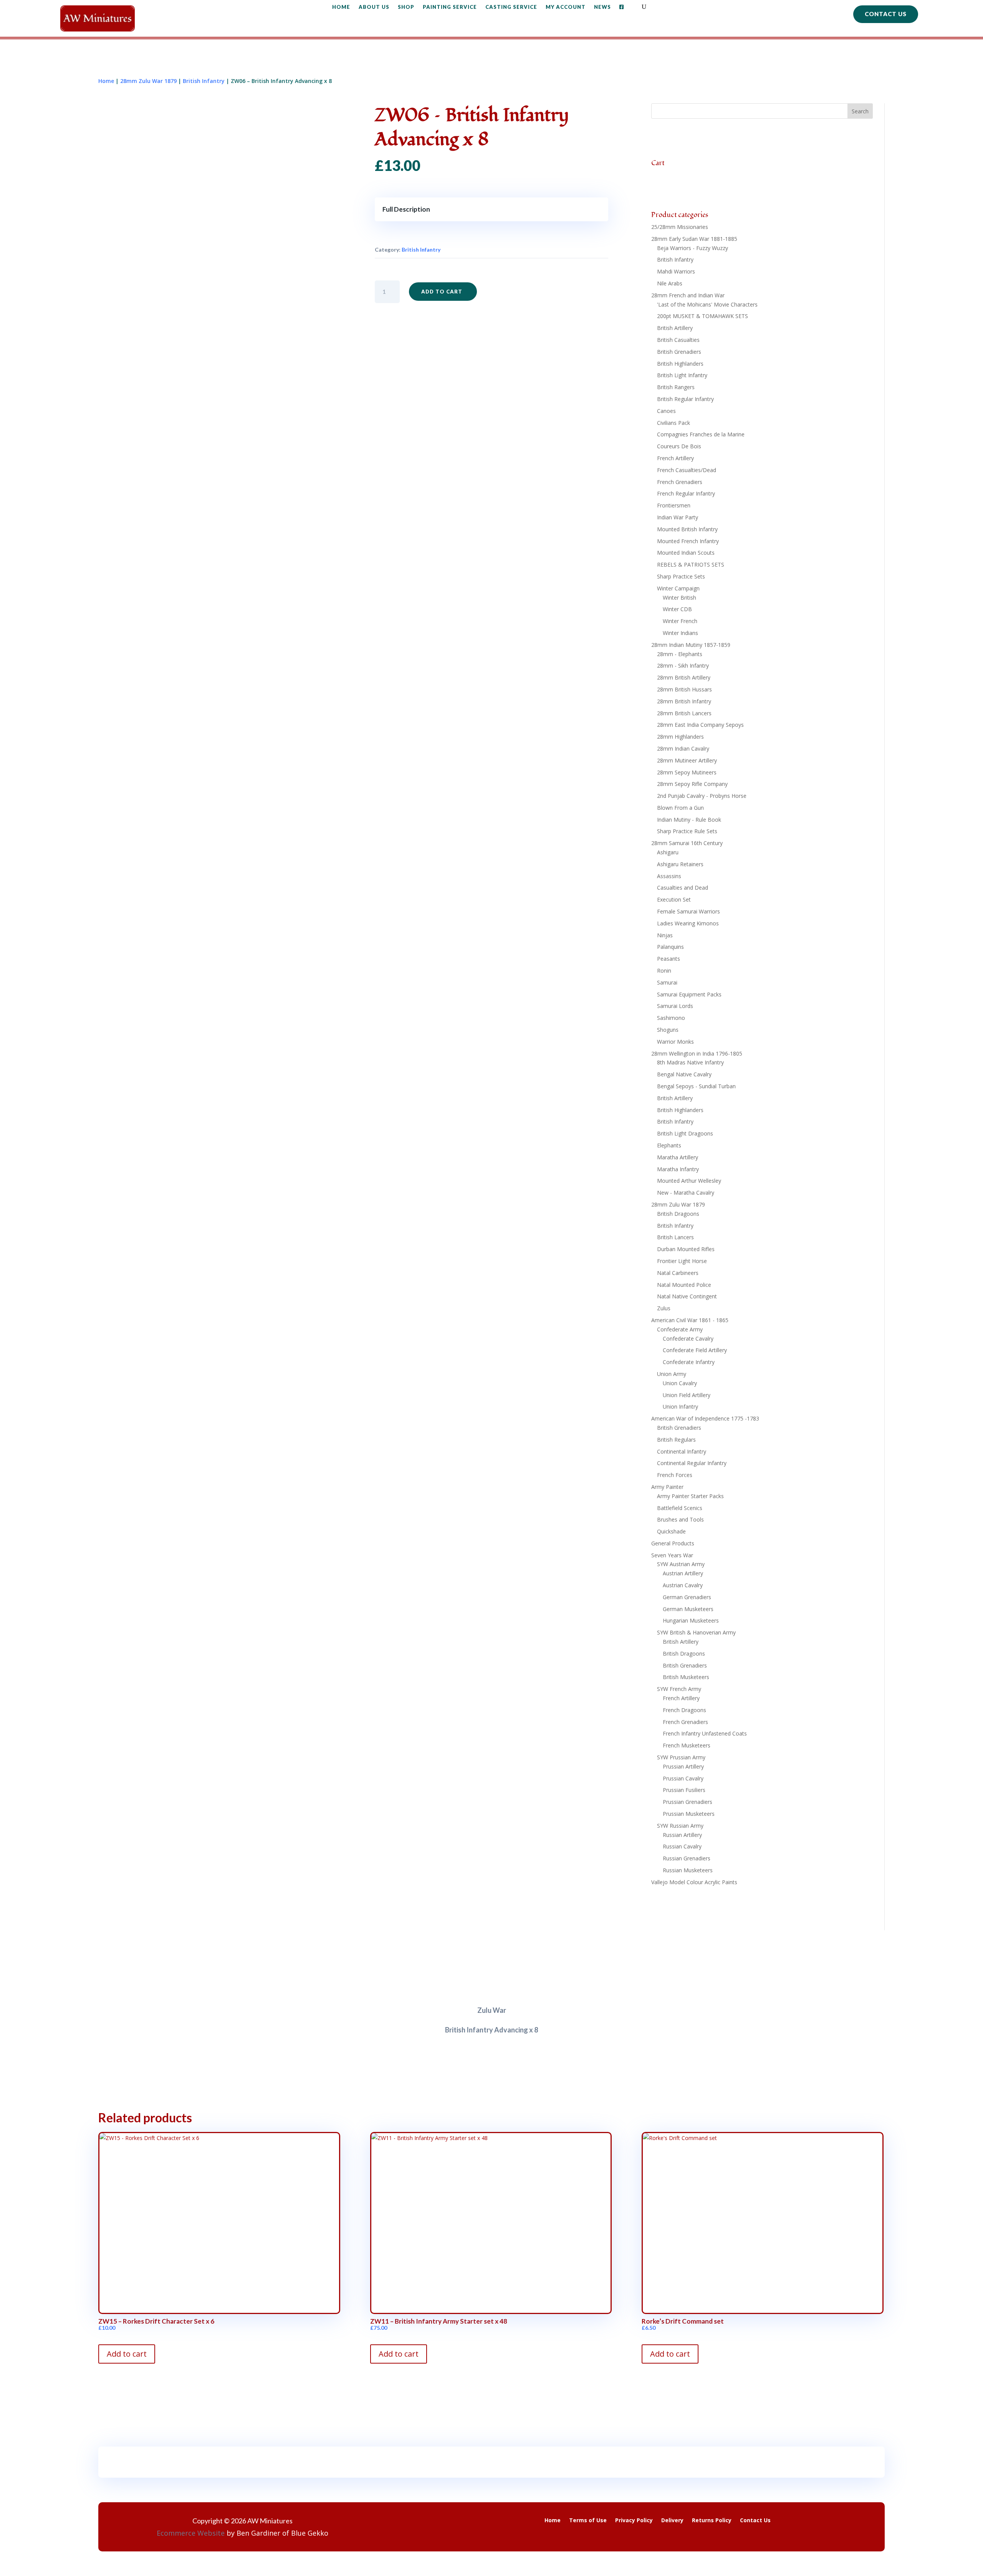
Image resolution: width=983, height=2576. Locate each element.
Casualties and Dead (683, 888)
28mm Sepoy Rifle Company (692, 784)
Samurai (667, 982)
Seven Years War (672, 1555)
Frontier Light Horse (682, 1261)
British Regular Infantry (685, 399)
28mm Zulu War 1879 (148, 81)
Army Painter (667, 1487)
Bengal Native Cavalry (684, 1074)
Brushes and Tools (680, 1519)
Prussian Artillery (683, 1766)
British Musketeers (686, 1677)
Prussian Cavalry (683, 1778)
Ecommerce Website (191, 2533)
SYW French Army (679, 1689)
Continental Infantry (682, 1451)
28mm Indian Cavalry (683, 748)
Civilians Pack (674, 423)
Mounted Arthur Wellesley (689, 1181)
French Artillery (675, 458)
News (602, 7)
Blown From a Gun (680, 808)
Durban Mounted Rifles (686, 1249)
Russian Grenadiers (687, 1858)
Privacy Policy (634, 2521)
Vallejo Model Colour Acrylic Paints (694, 1882)
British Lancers (675, 1237)
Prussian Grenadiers (688, 1802)
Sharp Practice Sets (681, 576)
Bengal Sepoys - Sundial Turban (696, 1086)
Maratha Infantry (678, 1169)
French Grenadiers (680, 482)
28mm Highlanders (680, 737)
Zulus (664, 1308)
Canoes (666, 411)
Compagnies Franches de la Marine (701, 434)
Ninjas (665, 935)
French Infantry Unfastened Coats (705, 1733)
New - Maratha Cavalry (686, 1193)
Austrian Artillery (683, 1573)
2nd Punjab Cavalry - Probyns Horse (702, 796)
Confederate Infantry (689, 1362)
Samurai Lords (675, 1006)
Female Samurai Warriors (688, 911)
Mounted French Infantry (688, 541)
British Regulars (676, 1440)
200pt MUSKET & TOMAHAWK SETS (702, 316)
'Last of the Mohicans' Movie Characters (707, 304)
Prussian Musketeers (689, 1814)
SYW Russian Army (680, 1826)
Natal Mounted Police (684, 1285)
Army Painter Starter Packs (690, 1496)
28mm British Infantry (684, 701)
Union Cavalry (680, 1383)
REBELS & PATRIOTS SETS (691, 564)
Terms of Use (588, 2521)
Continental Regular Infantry (692, 1463)
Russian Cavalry (682, 1846)
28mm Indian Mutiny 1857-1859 (691, 645)
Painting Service (450, 7)
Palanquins (670, 947)
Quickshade (671, 1531)
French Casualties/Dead (687, 470)
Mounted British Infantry (687, 529)
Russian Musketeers (688, 1870)
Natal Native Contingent (687, 1296)
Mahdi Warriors (676, 271)
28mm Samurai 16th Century (687, 843)
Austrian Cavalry (683, 1585)
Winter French (680, 621)
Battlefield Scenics (680, 1508)
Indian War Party (678, 517)
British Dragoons (678, 1214)
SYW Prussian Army (681, 1757)
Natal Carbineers (678, 1273)
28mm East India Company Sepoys (700, 725)
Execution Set (674, 899)
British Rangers (676, 387)
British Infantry (204, 81)
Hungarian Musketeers (691, 1620)
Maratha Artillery (678, 1157)
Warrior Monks (675, 1042)
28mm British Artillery (684, 677)
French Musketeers (687, 1745)
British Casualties (678, 340)
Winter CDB (677, 609)
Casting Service (511, 7)
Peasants (669, 959)
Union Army (672, 1374)
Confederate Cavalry (688, 1339)
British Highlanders (680, 364)
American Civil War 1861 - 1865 (690, 1320)
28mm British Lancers (684, 713)
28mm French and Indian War (688, 295)
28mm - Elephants (680, 654)
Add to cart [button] (127, 2354)
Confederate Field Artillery (695, 1350)
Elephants (669, 1145)
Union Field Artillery (687, 1395)
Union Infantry (680, 1407)
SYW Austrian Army (681, 1564)
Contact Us (886, 14)
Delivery (672, 2521)
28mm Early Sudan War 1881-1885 (694, 239)
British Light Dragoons (685, 1133)
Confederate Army (680, 1329)
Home (341, 7)
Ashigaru (668, 852)
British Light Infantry (682, 375)
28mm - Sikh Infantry (683, 666)
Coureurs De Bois (679, 446)
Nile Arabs (670, 283)
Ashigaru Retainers (680, 864)
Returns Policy (712, 2521)
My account (566, 7)
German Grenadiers (687, 1597)
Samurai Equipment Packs (689, 994)
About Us (374, 7)
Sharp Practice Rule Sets (687, 831)
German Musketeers (688, 1609)
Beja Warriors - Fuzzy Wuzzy (693, 248)
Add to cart (442, 292)
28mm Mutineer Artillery (687, 760)
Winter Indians (680, 633)
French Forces (675, 1475)
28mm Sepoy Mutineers (687, 772)
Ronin (664, 971)
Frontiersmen (674, 505)
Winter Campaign (678, 588)
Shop (406, 7)
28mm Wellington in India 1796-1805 (697, 1053)
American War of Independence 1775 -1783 (705, 1418)
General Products (673, 1543)
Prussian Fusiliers (684, 1790)
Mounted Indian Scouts (686, 553)
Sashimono (671, 1018)
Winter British (679, 598)
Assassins (669, 876)
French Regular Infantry (686, 493)
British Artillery (675, 328)
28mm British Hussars (684, 689)
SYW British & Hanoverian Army (696, 1632)
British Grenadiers (679, 352)
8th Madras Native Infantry (690, 1062)
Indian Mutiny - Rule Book (689, 820)
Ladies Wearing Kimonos (688, 923)
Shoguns (668, 1030)
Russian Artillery (682, 1835)
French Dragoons (684, 1710)
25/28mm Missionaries (680, 227)
